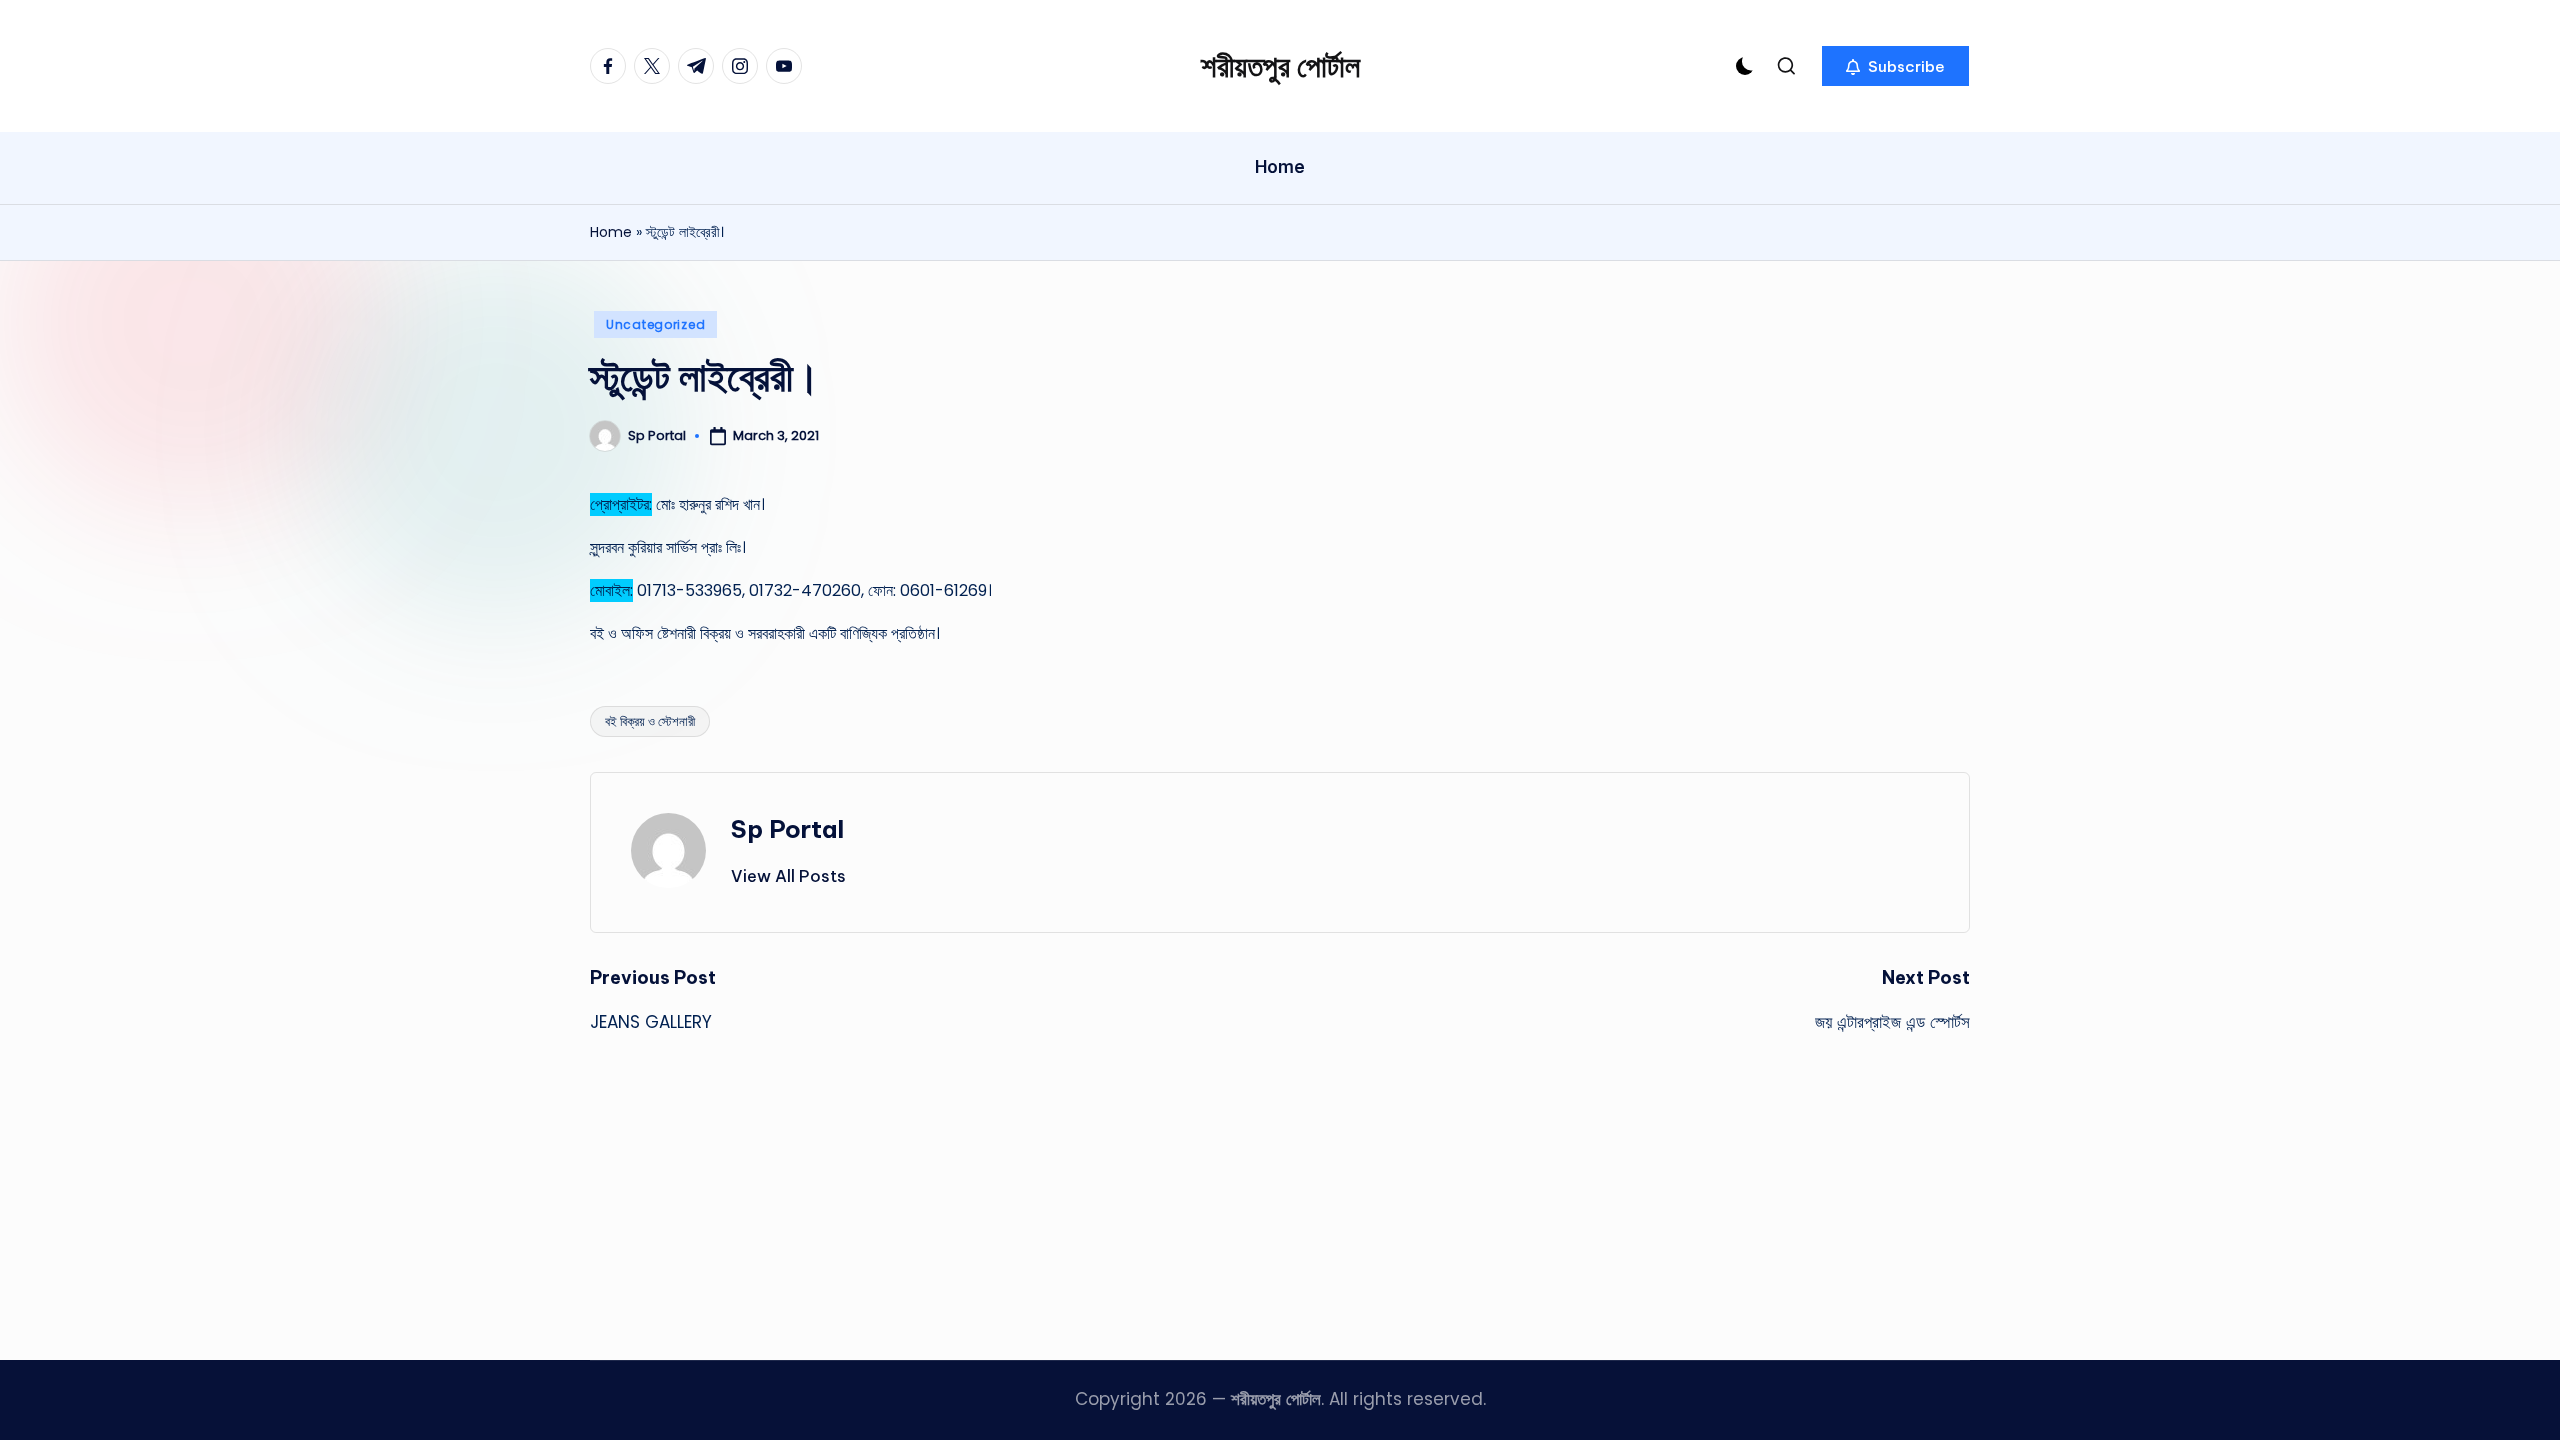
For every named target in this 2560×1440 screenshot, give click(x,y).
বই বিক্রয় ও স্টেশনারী (650, 721)
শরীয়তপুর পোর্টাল (1280, 66)
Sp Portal (787, 829)
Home (611, 232)
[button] (1895, 66)
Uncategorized (655, 324)
